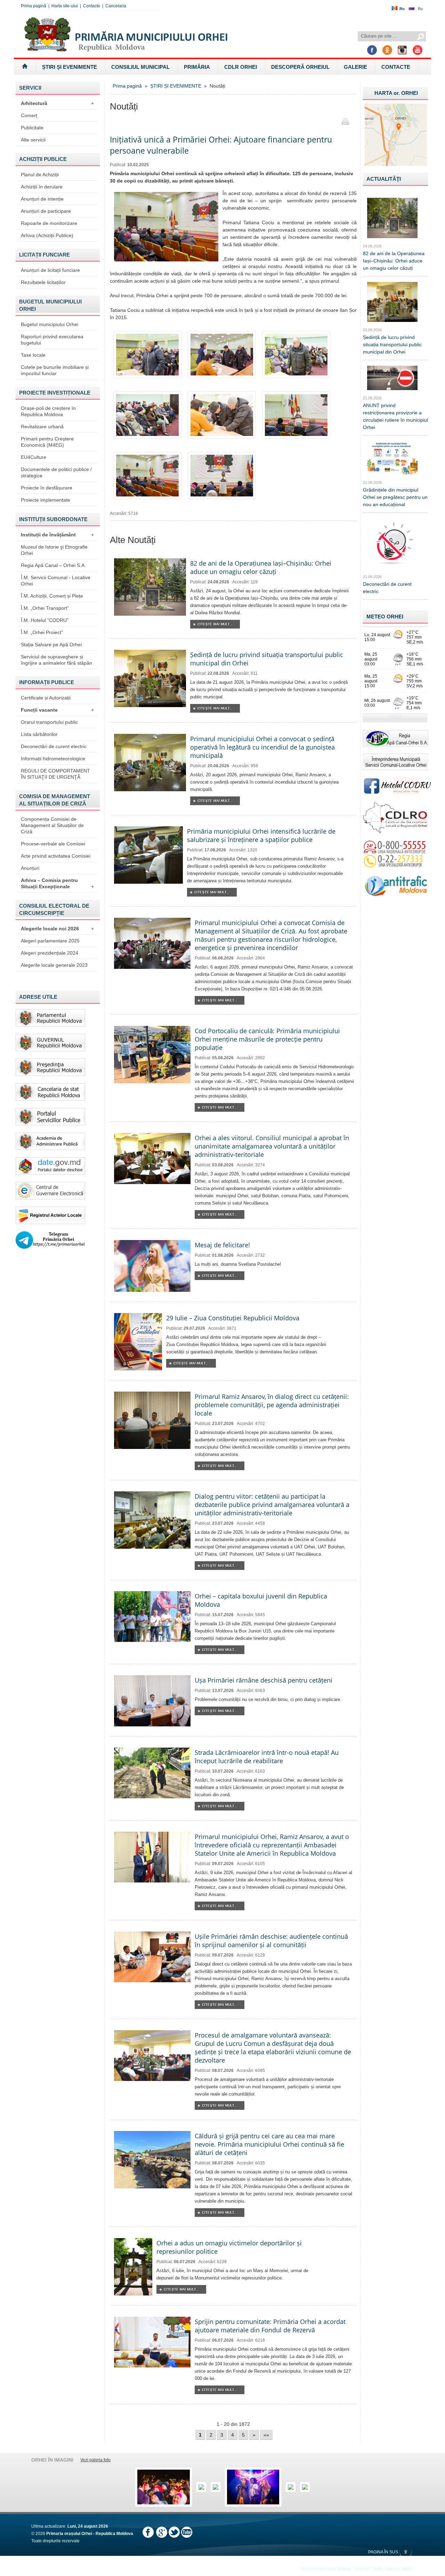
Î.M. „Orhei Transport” (45, 608)
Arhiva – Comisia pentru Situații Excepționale (57, 883)
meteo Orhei (385, 617)
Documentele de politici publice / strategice (56, 472)
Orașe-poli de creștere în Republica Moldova (48, 411)
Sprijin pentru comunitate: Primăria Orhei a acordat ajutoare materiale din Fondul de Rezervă (270, 2326)
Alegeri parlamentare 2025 (50, 941)
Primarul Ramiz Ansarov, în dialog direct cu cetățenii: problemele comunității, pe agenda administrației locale (272, 1405)
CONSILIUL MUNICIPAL (140, 67)
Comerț (29, 115)
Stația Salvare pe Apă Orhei (51, 645)
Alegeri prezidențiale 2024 (50, 953)
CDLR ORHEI (241, 67)
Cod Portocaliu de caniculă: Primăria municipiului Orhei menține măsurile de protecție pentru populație (267, 1039)
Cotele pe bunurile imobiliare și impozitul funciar (55, 370)
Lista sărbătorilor (39, 734)
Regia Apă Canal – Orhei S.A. (53, 565)
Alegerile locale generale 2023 (54, 965)
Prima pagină (34, 6)
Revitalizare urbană (42, 427)
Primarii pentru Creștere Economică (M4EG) (47, 442)
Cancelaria (116, 6)
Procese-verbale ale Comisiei (53, 844)
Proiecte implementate (46, 500)
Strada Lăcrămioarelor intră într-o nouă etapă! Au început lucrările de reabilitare (267, 1757)
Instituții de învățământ (57, 535)
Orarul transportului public (49, 722)
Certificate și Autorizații (46, 698)
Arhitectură (57, 103)
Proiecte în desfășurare (47, 488)
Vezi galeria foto (95, 2460)
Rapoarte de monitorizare (49, 223)
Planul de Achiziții (40, 175)
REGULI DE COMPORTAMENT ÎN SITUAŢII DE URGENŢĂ (55, 774)
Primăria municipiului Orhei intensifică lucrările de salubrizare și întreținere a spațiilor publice (261, 835)
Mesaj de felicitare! (222, 1245)
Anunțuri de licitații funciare (50, 270)
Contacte (92, 6)
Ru (420, 9)
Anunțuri (30, 868)
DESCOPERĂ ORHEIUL (300, 67)
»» (266, 2435)
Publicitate (32, 128)
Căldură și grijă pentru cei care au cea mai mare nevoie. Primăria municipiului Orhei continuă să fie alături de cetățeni (269, 2144)
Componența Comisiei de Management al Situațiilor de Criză (52, 825)
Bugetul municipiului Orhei (50, 324)
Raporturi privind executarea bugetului (52, 340)
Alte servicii (33, 140)
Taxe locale (33, 355)
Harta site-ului (65, 6)
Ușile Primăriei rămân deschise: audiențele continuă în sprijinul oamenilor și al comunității (271, 1941)
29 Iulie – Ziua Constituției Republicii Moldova (233, 1318)
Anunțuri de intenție (42, 199)
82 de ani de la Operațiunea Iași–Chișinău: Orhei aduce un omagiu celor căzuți (261, 567)
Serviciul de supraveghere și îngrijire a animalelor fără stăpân (56, 660)
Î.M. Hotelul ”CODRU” (45, 620)
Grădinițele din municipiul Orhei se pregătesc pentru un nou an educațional (395, 497)
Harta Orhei (396, 93)
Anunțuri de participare (46, 211)
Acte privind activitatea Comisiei (56, 856)
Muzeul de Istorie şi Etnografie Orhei (54, 550)
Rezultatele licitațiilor (43, 282)
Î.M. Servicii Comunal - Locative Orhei (56, 581)
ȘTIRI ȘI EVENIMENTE (70, 67)
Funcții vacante (57, 710)
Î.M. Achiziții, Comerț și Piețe (52, 596)
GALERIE (355, 67)
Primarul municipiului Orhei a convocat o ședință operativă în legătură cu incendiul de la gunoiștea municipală (262, 747)
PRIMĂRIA (197, 67)
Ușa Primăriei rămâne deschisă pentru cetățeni (264, 1680)
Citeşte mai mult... (215, 624)
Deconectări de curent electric (54, 746)
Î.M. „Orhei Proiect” (42, 632)
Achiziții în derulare (42, 187)
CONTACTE (396, 67)
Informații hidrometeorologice (53, 759)
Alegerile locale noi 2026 (57, 929)
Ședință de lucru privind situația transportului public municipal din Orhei (392, 345)
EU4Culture (34, 457)
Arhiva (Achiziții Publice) (47, 235)
